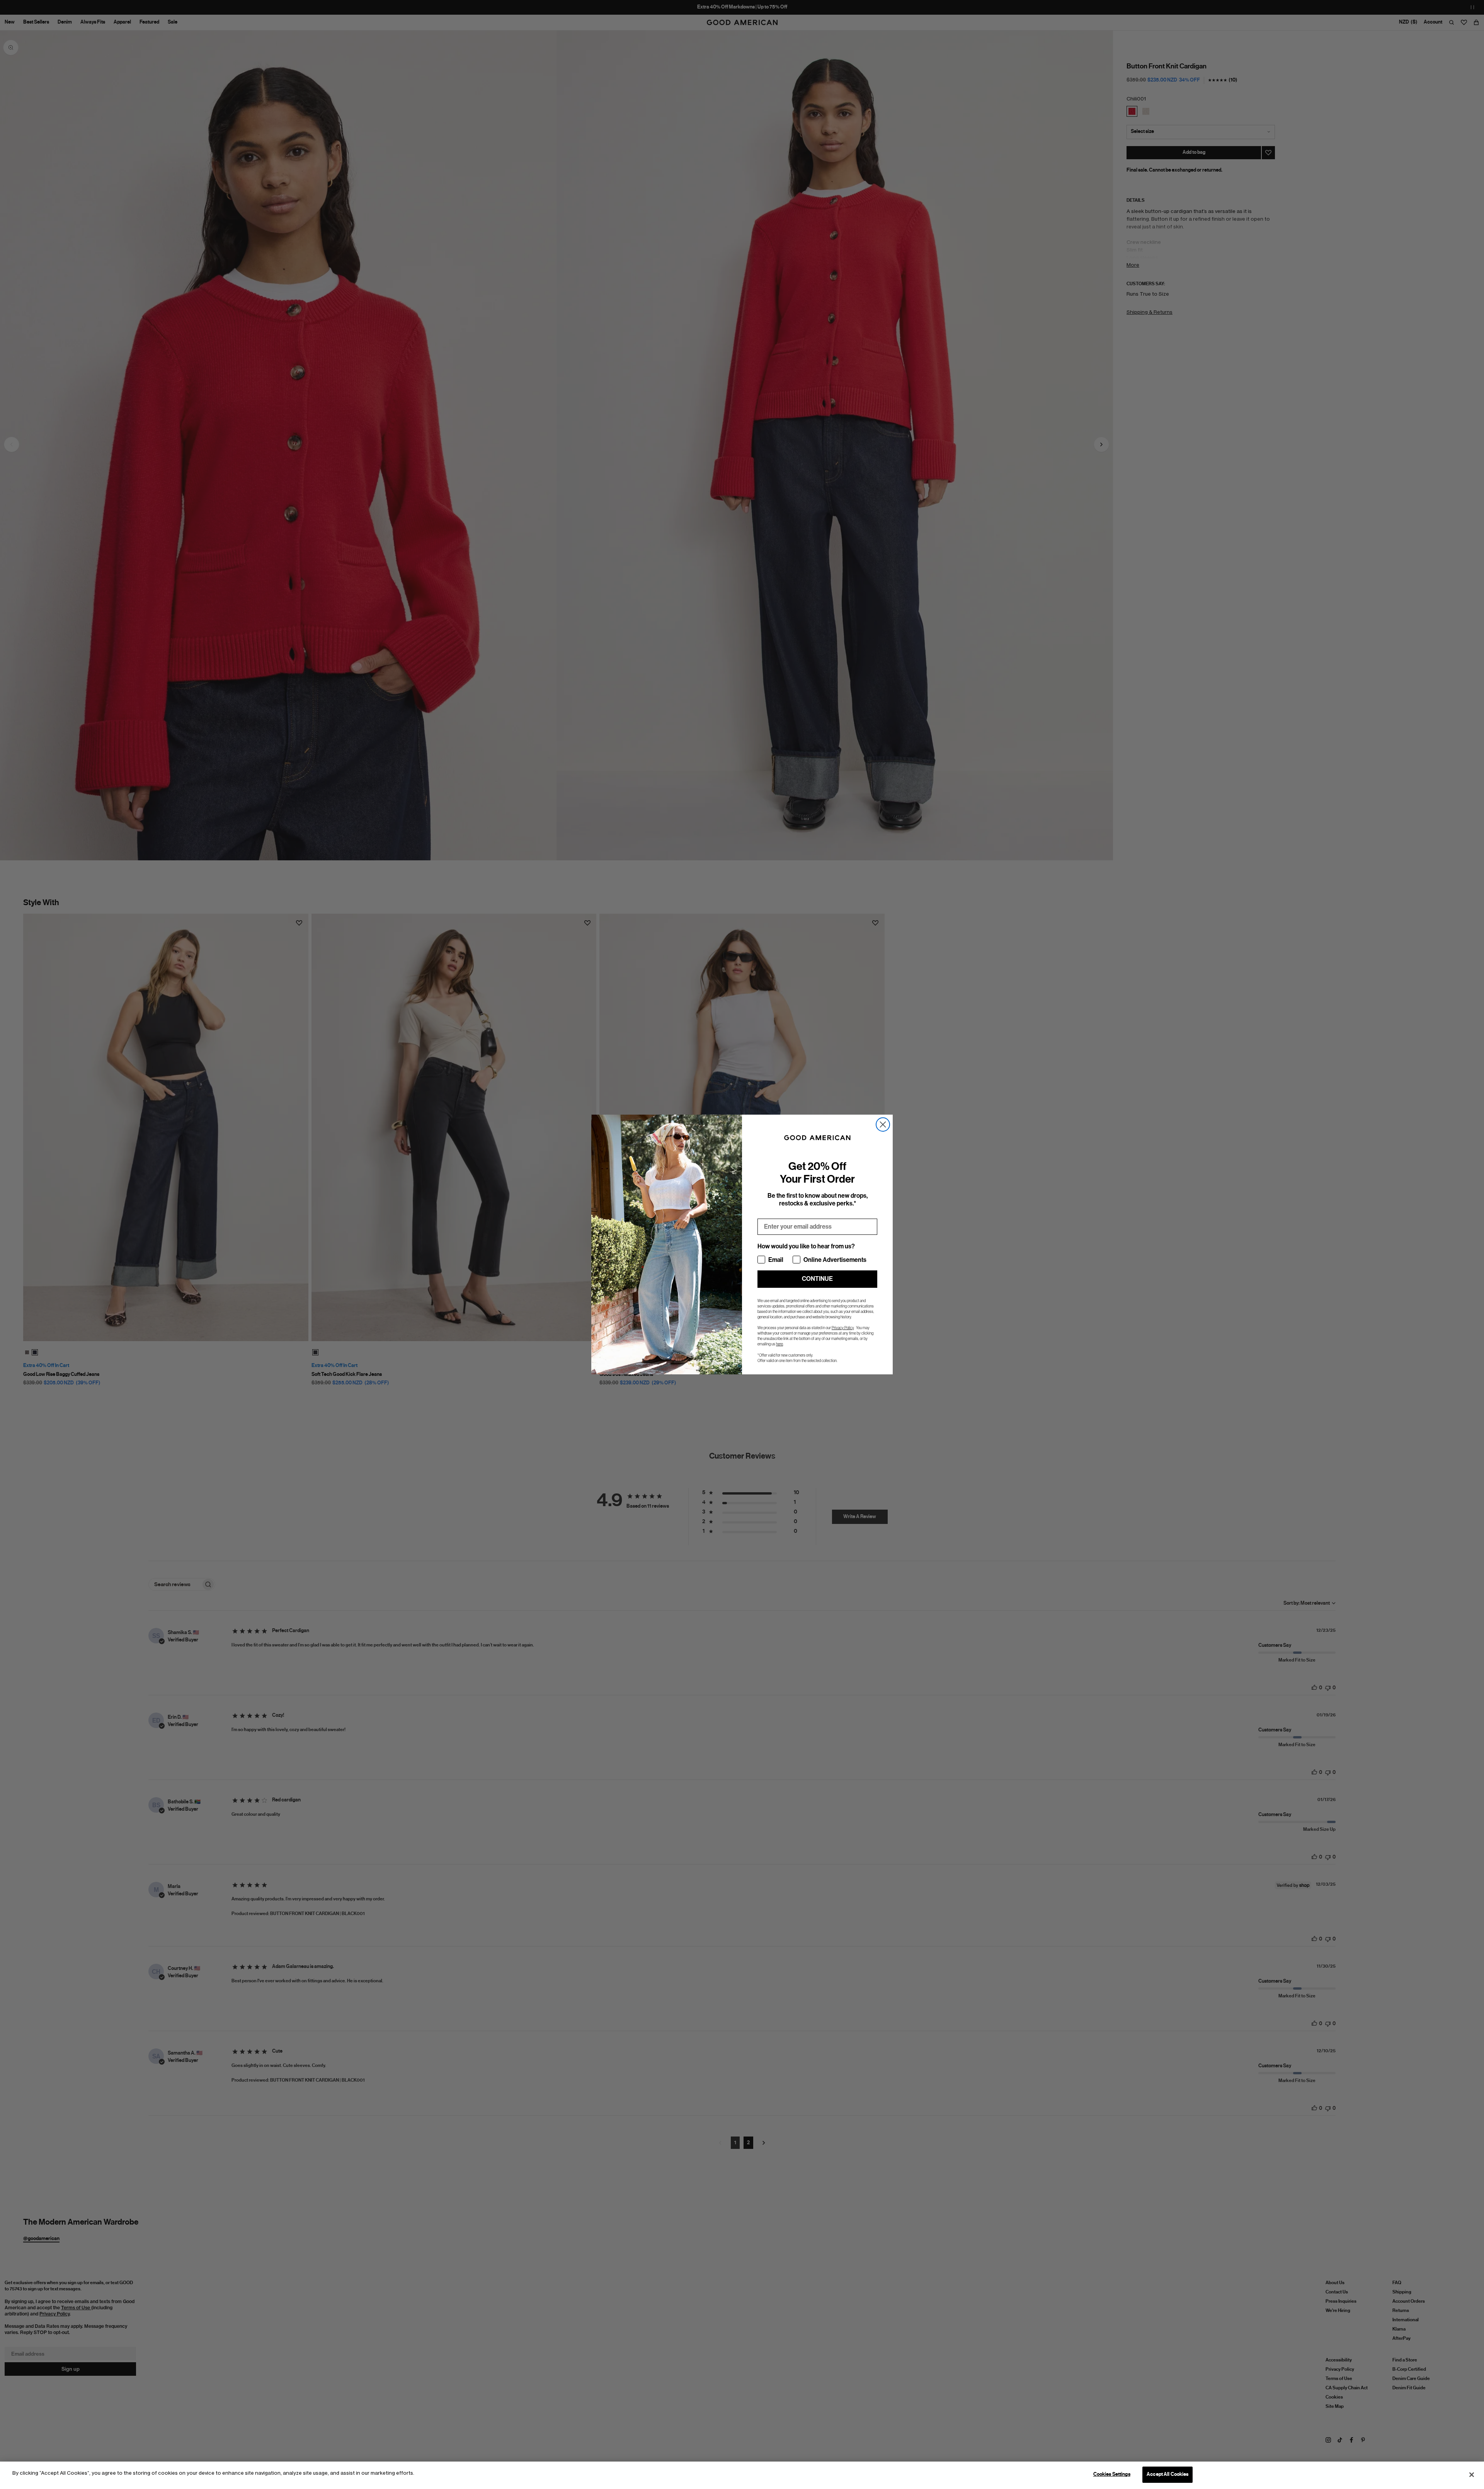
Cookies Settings (1112, 2474)
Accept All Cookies (1167, 2474)
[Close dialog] (883, 1124)
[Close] (1472, 2475)
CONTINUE (817, 1279)
